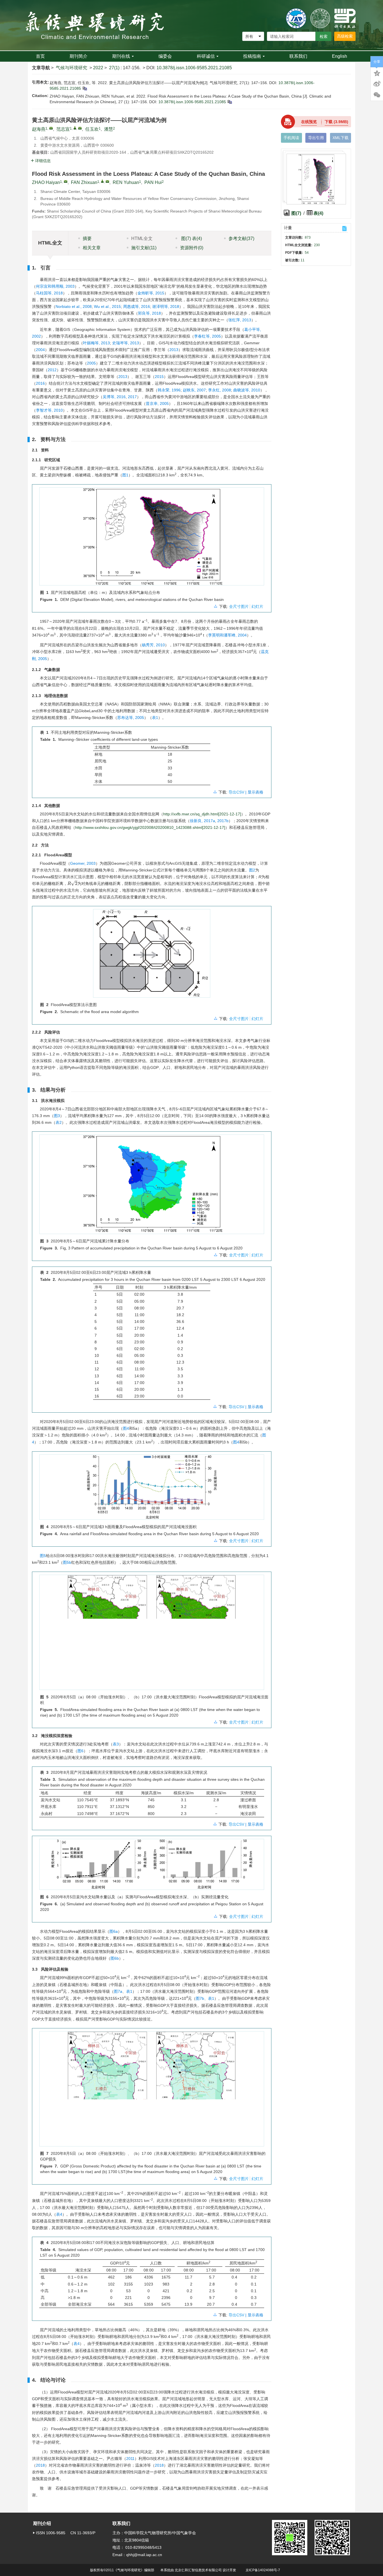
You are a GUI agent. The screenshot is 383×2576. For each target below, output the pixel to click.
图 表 (191, 238)
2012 (52, 370)
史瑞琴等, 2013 (126, 343)
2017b (223, 821)
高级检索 (345, 36)
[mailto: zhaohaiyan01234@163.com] (66, 181)
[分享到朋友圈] (377, 95)
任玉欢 (92, 129)
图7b (200, 1998)
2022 (98, 68)
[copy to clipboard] (229, 102)
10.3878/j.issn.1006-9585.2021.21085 (194, 68)
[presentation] (72, 883)
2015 (159, 377)
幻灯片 (257, 606)
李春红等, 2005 (207, 336)
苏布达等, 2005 (131, 718)
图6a (114, 1931)
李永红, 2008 (220, 390)
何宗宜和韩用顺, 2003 (55, 286)
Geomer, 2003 (83, 863)
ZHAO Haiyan (46, 182)
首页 (40, 56)
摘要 (87, 238)
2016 (40, 383)
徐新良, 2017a (202, 821)
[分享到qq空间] (377, 73)
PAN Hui (153, 182)
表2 (59, 1122)
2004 (40, 350)
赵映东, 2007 (194, 390)
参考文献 (241, 238)
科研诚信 (206, 56)
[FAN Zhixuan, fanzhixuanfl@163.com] (102, 181)
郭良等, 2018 (149, 313)
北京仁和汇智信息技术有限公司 (198, 2570)
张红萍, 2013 (240, 320)
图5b (67, 1562)
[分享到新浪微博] (377, 84)
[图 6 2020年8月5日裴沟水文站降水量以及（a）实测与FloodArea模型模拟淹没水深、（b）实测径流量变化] (152, 1866)
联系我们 (298, 56)
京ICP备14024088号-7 (263, 2570)
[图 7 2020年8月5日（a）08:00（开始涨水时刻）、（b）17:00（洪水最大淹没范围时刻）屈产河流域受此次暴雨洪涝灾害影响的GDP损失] (152, 2091)
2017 (132, 397)
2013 (174, 350)
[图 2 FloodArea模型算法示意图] (152, 955)
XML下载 (341, 138)
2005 (91, 363)
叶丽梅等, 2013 (96, 343)
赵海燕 (39, 129)
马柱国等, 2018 (49, 293)
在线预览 (309, 122)
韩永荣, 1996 (169, 390)
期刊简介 (79, 56)
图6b (115, 1958)
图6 (80, 1751)
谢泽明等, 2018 (166, 306)
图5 (43, 1556)
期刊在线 (121, 56)
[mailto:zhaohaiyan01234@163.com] (51, 128)
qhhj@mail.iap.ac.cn (144, 2555)
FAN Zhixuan (84, 182)
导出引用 (316, 138)
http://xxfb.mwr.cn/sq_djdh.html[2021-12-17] (202, 814)
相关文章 (92, 248)
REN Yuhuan (126, 182)
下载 (336, 122)
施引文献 (144, 248)
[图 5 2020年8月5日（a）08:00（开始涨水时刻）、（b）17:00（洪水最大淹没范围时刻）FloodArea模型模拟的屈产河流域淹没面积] (152, 1634)
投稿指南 (252, 56)
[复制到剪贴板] (85, 88)
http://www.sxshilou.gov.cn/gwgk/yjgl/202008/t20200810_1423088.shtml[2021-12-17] (150, 827)
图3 (57, 1116)
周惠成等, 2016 (137, 306)
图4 (126, 1428)
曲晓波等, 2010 (247, 390)
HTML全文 (142, 238)
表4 (59, 2214)
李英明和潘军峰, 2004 (227, 635)
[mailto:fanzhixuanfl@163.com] (80, 128)
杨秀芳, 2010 (153, 645)
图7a (118, 1991)
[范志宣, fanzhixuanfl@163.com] (75, 128)
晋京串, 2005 (157, 403)
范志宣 (63, 129)
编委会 (165, 56)
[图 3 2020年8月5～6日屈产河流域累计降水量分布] (152, 1186)
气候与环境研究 (71, 68)
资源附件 (192, 248)
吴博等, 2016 (114, 397)
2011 (130, 2459)
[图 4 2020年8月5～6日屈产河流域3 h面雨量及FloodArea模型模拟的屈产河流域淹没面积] (152, 1489)
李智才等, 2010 (49, 410)
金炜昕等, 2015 (151, 293)
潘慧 (109, 129)
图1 (125, 475)
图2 (252, 870)
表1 (155, 718)
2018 (40, 2465)
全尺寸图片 (239, 606)
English (340, 56)
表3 (116, 1744)
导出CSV (237, 792)
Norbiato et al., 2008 (74, 306)
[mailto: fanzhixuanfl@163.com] (107, 181)
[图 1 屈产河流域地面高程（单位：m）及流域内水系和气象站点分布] (152, 539)
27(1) (115, 68)
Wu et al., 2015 (107, 306)
